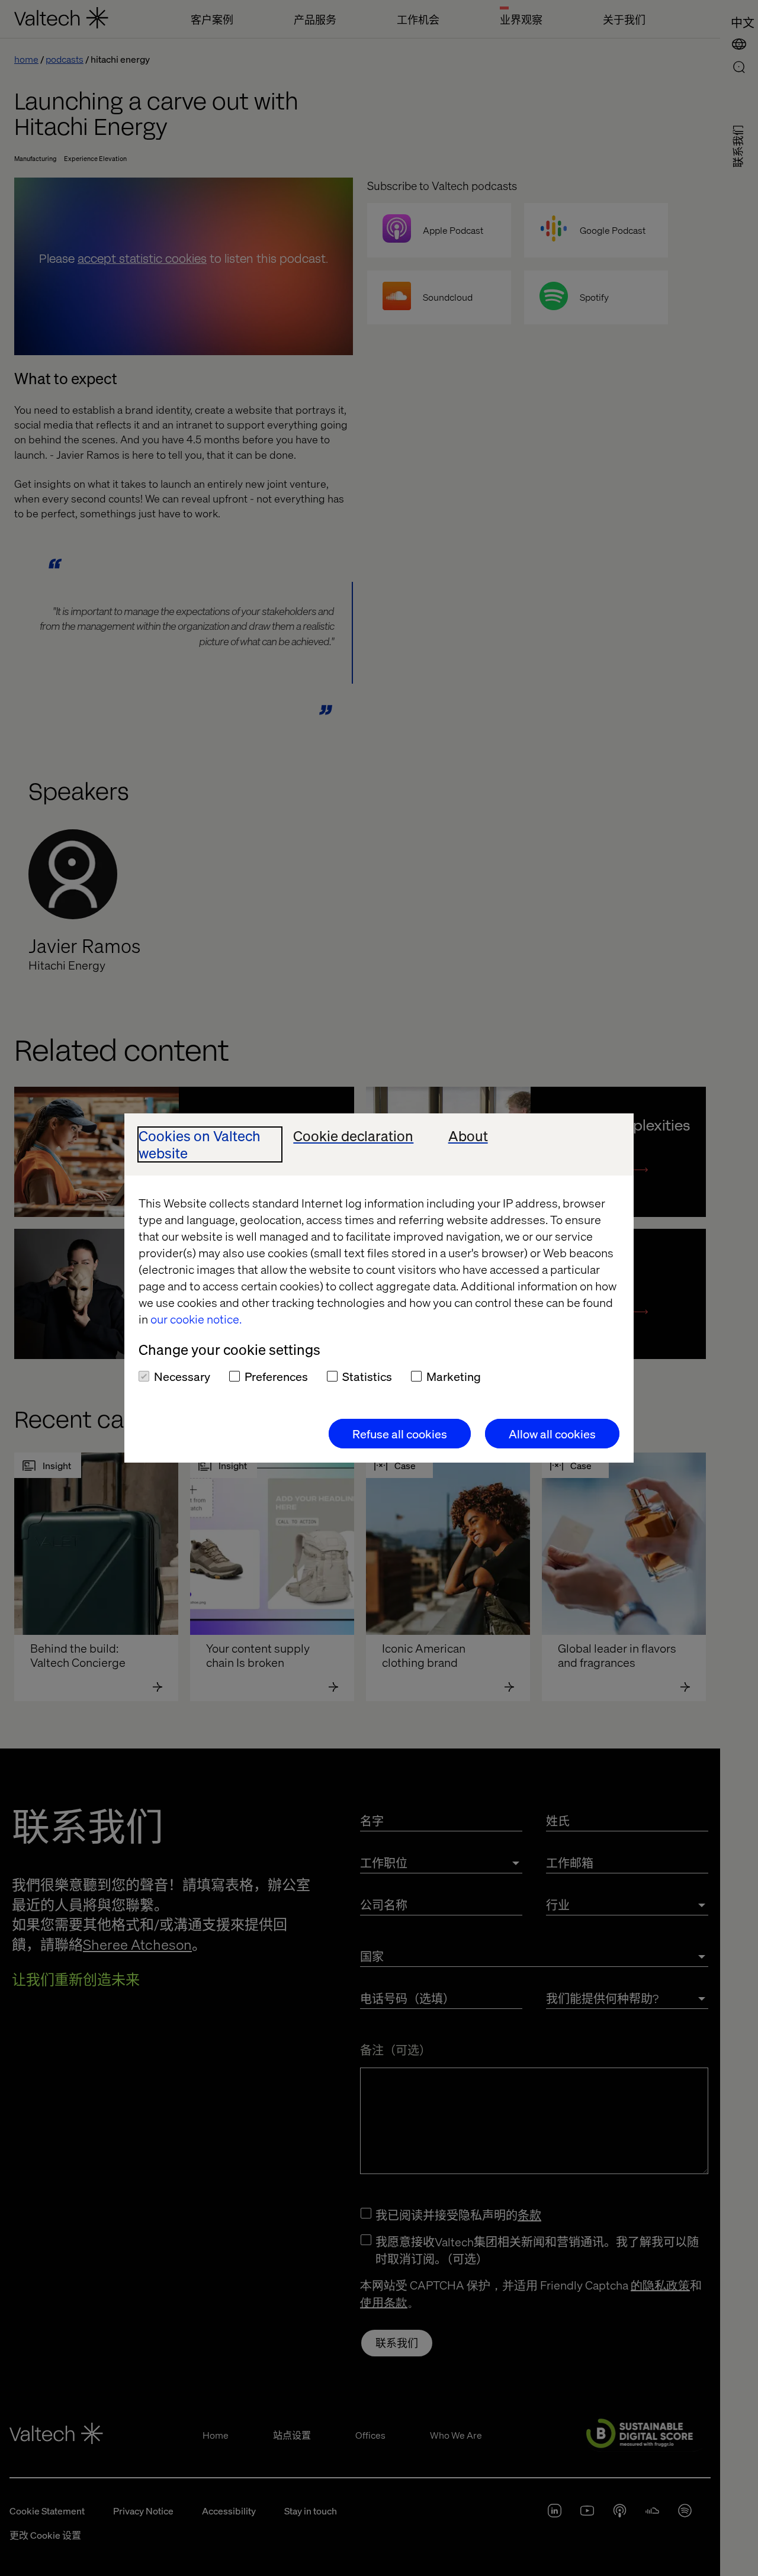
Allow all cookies (552, 1434)
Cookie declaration (353, 1136)
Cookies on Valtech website (200, 1145)
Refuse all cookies (400, 1434)
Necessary (182, 1376)
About (468, 1136)
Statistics (367, 1376)
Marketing (454, 1376)
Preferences (276, 1376)
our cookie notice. (196, 1319)
